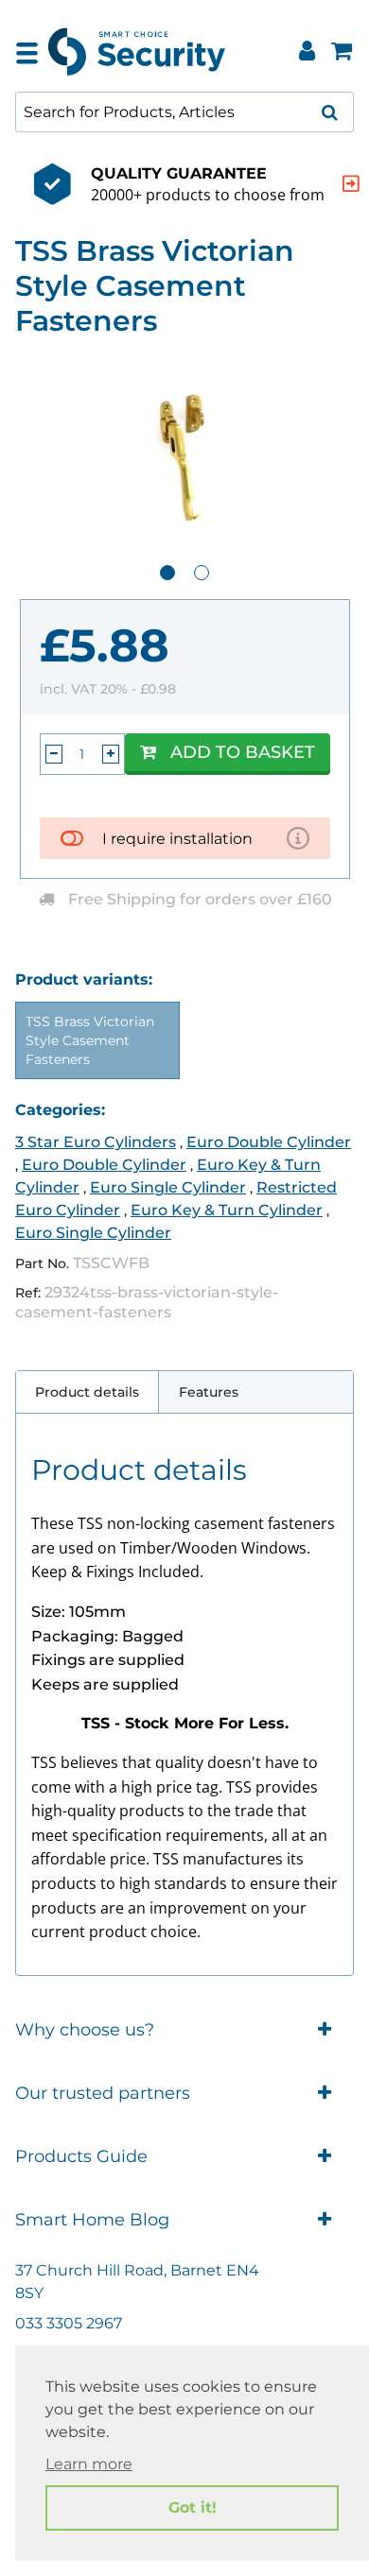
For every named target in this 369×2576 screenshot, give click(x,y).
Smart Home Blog (92, 2220)
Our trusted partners (103, 2093)
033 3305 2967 (69, 2323)
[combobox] (184, 112)
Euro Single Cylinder (168, 1187)
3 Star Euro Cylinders (96, 1142)
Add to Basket (243, 752)
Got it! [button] (193, 2507)
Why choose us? (85, 2030)
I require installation (177, 839)
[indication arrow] (351, 184)
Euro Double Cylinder (269, 1142)
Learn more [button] (89, 2464)
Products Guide (81, 2156)
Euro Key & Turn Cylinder (227, 1210)
